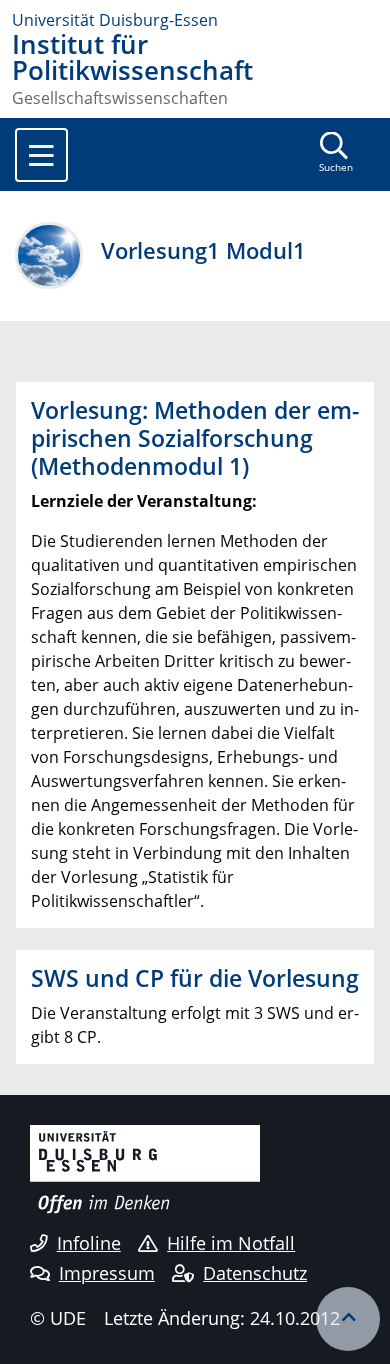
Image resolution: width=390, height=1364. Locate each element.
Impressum (107, 1273)
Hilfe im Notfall (231, 1243)
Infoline (89, 1243)
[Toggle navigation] (41, 155)
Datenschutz (255, 1273)
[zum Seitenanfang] (348, 1319)
